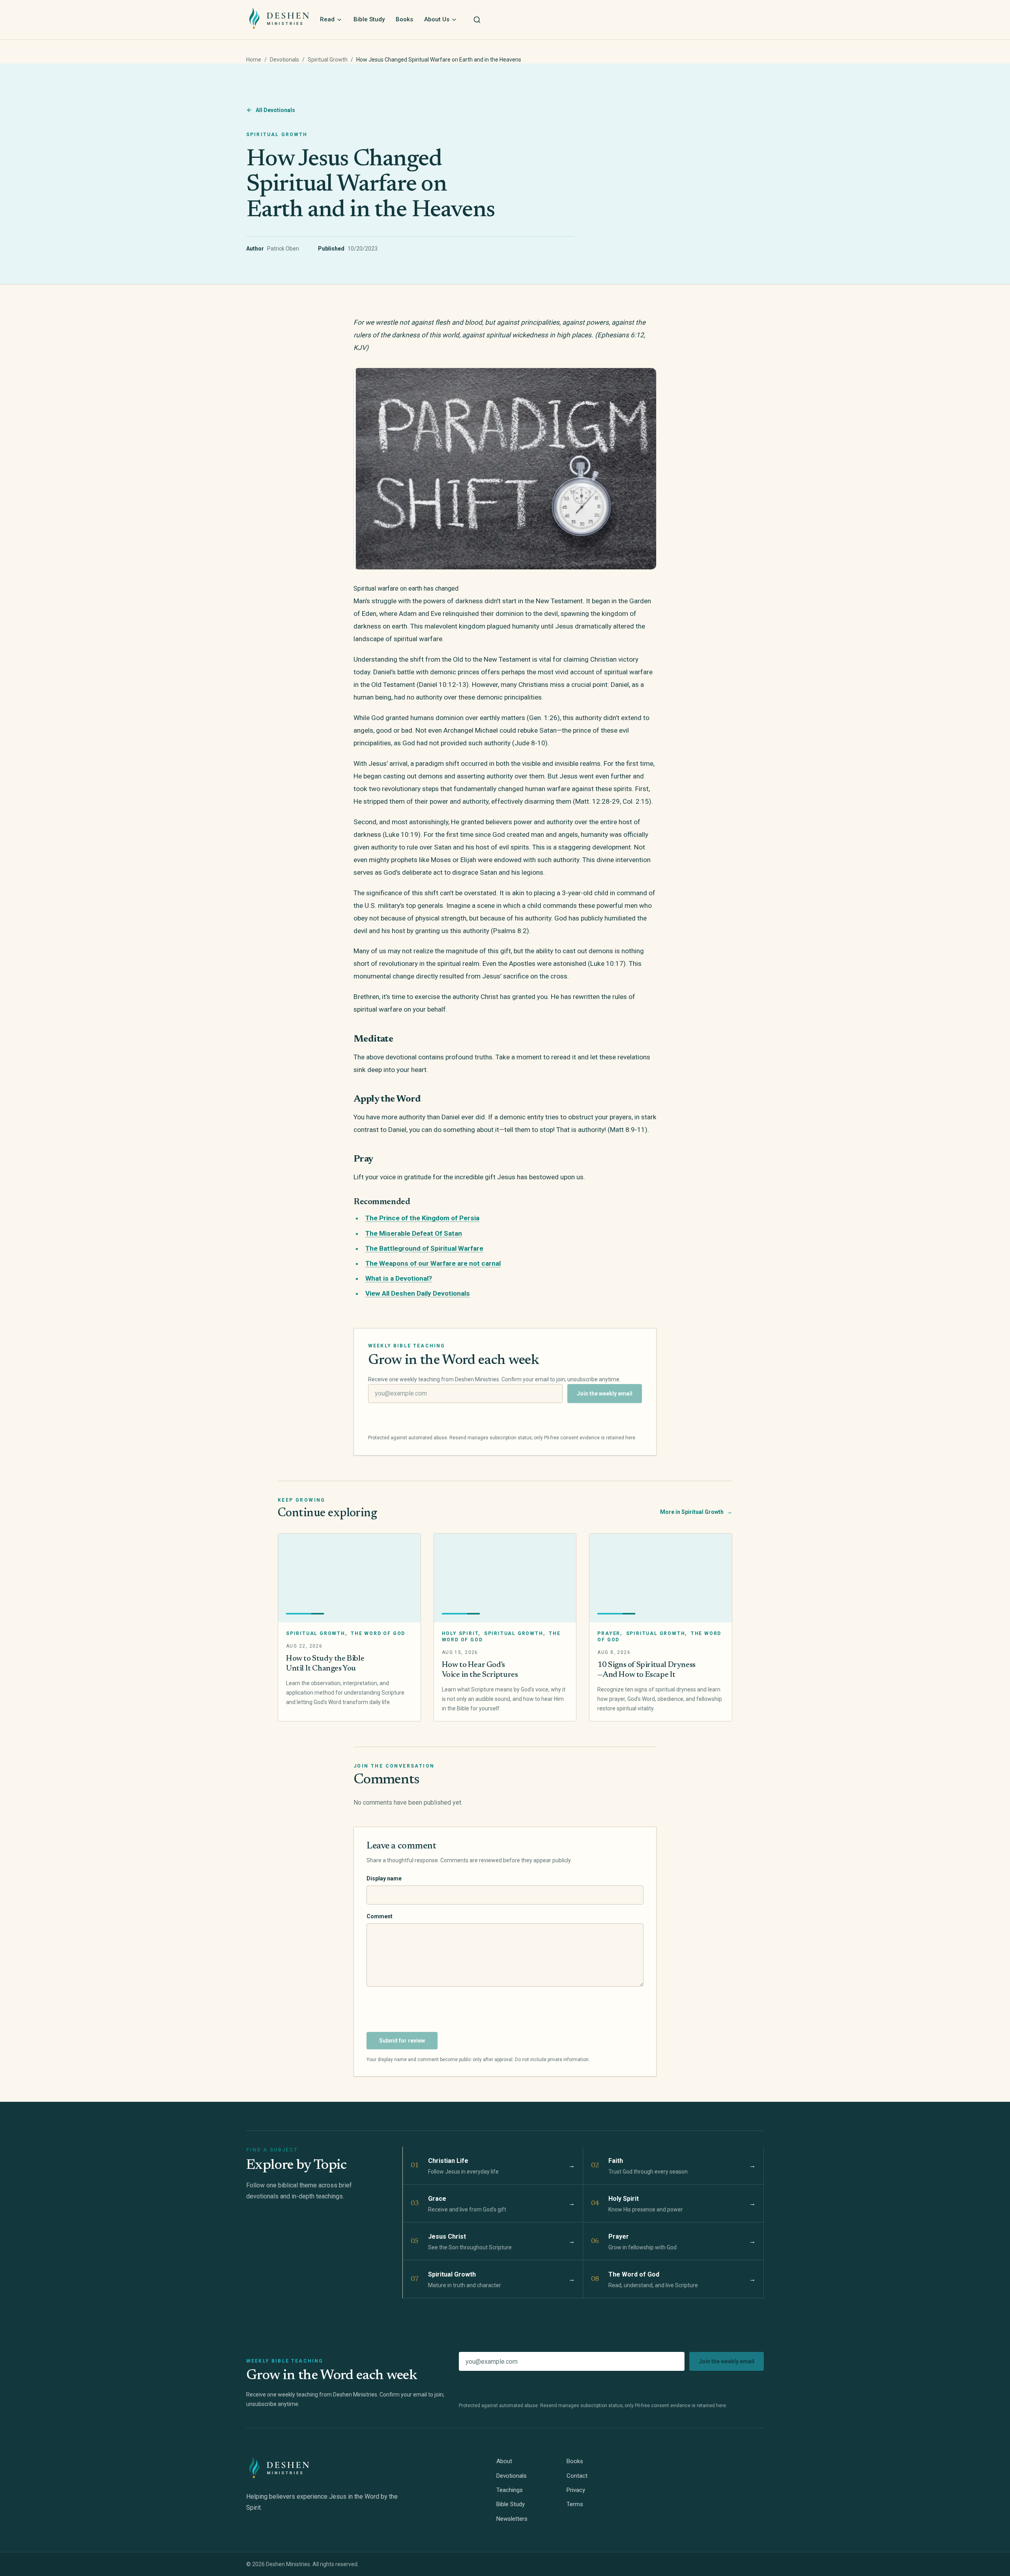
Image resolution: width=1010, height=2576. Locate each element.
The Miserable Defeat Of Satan (414, 1233)
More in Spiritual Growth (696, 1512)
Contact (577, 2476)
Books (404, 19)
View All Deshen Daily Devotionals (418, 1293)
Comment (380, 1916)
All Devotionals (275, 110)
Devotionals (284, 60)
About (504, 2461)
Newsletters (512, 2519)
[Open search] (477, 20)
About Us (437, 19)
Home (254, 60)
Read (327, 19)
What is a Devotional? (399, 1278)
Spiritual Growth (328, 60)
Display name (384, 1878)
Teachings (510, 2490)
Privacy (576, 2490)
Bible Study (369, 19)
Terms (575, 2504)
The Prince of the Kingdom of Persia (422, 1218)
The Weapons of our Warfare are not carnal (433, 1263)
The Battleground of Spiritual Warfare (424, 1248)
